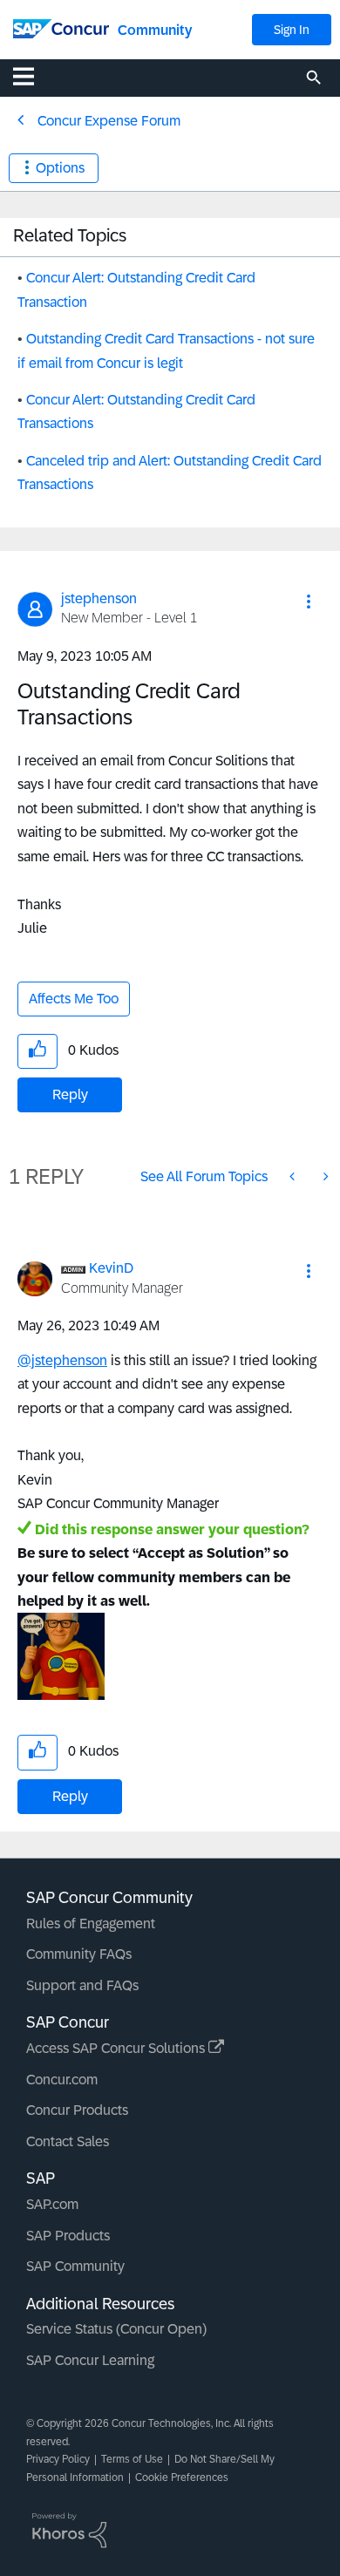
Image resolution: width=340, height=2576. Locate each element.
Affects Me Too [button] (74, 999)
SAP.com (52, 2204)
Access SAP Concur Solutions (117, 2048)
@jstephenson (62, 1360)
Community (155, 30)
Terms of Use (132, 2459)
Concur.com (62, 2080)
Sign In (292, 30)
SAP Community (75, 2266)
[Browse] (32, 76)
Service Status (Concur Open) (116, 2329)
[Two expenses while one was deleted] (294, 1176)
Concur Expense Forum (109, 121)
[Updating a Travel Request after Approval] (324, 1176)
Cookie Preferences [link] (182, 2477)
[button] (309, 602)
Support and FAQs (82, 1985)
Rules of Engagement (91, 1924)
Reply (70, 1094)
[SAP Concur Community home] (61, 27)
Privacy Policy (58, 2459)
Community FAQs (79, 1954)
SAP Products (68, 2236)
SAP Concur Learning (90, 2360)
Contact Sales (68, 2141)
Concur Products (77, 2110)
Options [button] (60, 168)
